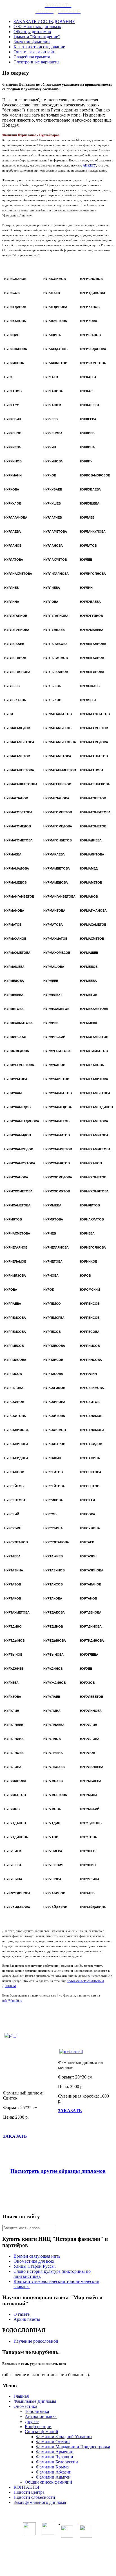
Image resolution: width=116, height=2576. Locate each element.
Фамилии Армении (55, 2452)
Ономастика (25, 2406)
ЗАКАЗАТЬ (15, 2136)
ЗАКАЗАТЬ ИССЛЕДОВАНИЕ (44, 21)
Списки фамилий (42, 2432)
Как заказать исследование (39, 47)
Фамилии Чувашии (55, 2457)
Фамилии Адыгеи (53, 2477)
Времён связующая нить (37, 2256)
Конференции (38, 2426)
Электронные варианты (36, 62)
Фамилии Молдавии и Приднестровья (73, 2447)
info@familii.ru (12, 2000)
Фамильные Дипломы (35, 2401)
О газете (22, 2314)
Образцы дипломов (32, 32)
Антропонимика (41, 2416)
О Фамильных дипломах (37, 27)
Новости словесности (34, 2497)
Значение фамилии (32, 42)
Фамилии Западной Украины (64, 2437)
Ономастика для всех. (34, 2261)
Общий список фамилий (48, 2482)
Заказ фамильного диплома (40, 2502)
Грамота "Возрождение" (37, 37)
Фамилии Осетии (53, 2442)
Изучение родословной (36, 2341)
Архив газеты (27, 2319)
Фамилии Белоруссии (57, 2462)
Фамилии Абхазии (54, 2472)
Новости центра (29, 2492)
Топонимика (37, 2411)
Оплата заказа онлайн (34, 52)
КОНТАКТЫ (26, 2487)
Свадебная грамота (32, 57)
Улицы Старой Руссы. (35, 2266)
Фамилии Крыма (52, 2467)
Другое (32, 2421)
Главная (21, 2396)
